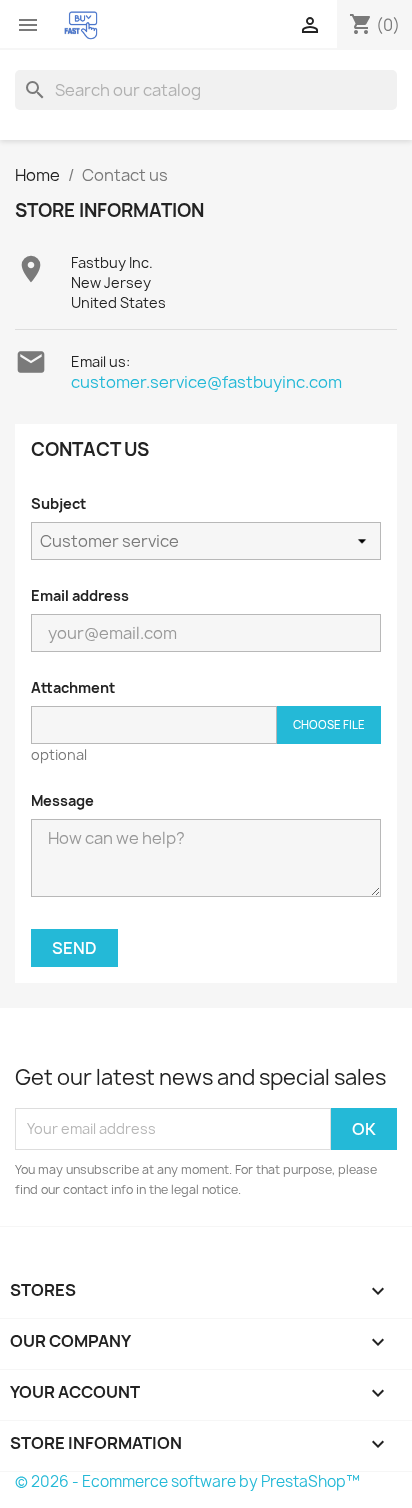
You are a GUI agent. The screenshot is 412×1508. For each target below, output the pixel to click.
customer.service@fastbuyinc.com (206, 382)
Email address (80, 595)
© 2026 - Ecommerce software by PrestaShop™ (187, 1481)
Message (62, 800)
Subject (58, 503)
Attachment (73, 687)
